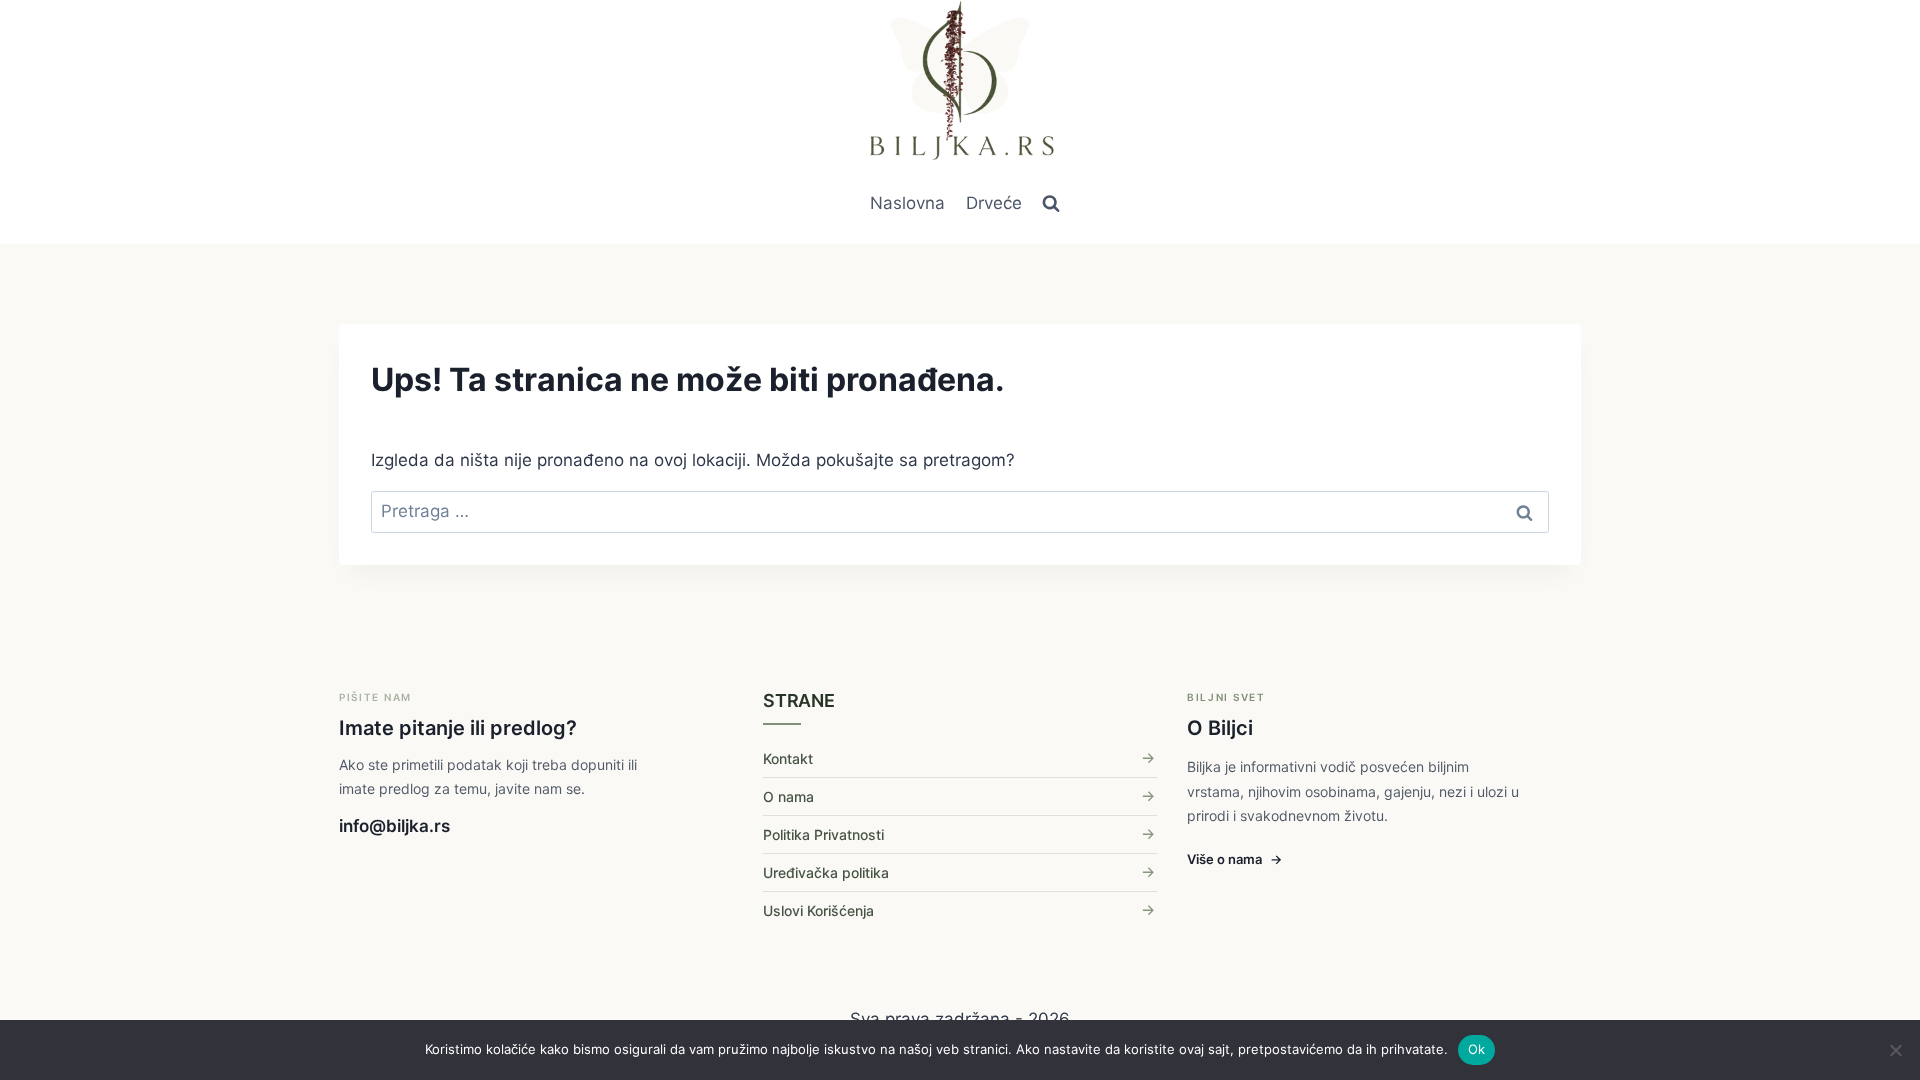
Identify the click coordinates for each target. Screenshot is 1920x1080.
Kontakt (788, 758)
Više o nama (1234, 859)
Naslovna (907, 203)
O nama (788, 796)
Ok (1477, 1049)
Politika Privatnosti (823, 834)
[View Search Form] (1051, 204)
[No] (1895, 1050)
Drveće (994, 203)
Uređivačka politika (826, 872)
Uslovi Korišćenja (818, 910)
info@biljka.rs (394, 826)
